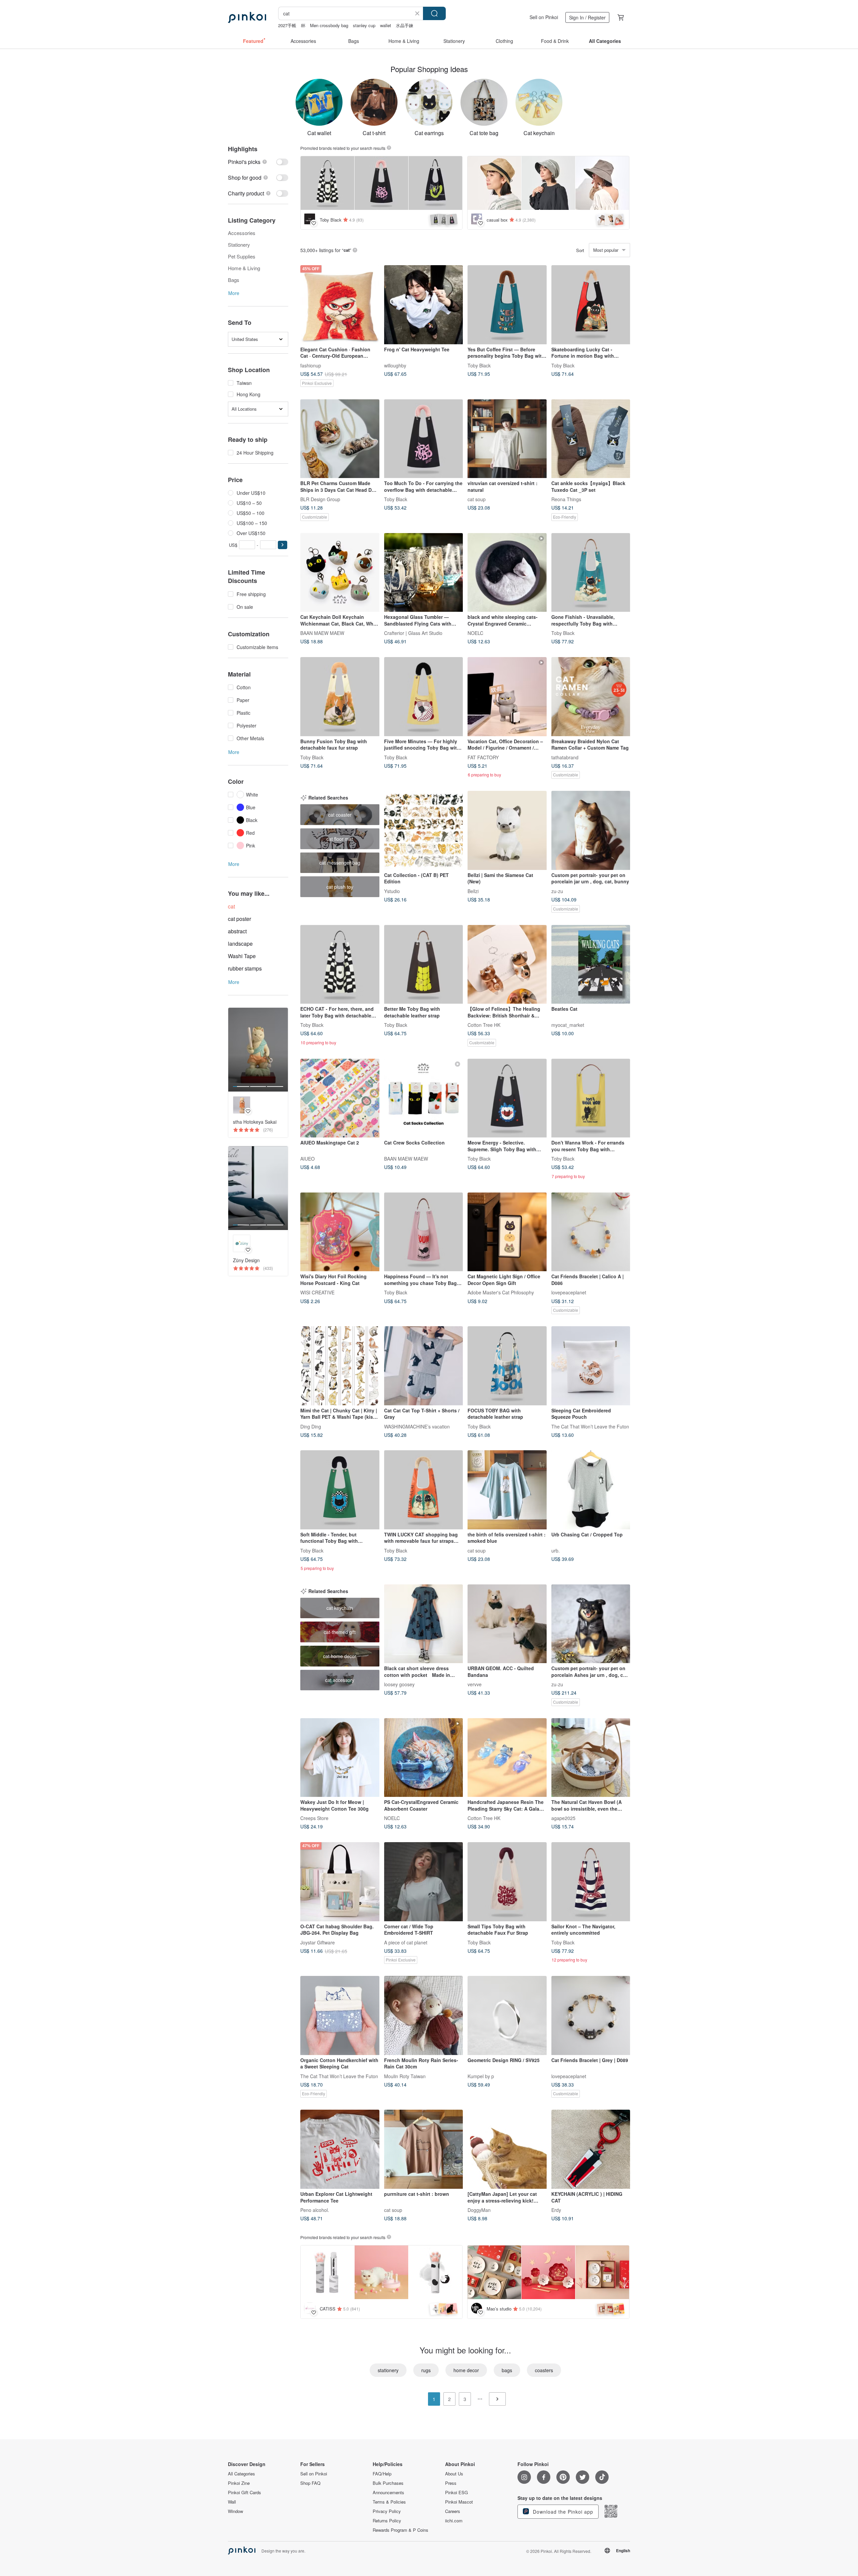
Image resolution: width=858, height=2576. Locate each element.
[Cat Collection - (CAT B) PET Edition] (424, 830)
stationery (388, 2370)
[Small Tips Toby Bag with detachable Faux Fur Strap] (507, 1882)
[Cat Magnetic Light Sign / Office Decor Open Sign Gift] (507, 1232)
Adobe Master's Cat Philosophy (501, 1292)
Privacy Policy (387, 2511)
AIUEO (308, 1159)
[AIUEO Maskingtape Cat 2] (340, 1098)
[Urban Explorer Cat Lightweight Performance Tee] (340, 2149)
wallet (386, 25)
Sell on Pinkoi (544, 17)
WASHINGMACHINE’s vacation (417, 1426)
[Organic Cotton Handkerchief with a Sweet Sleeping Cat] (340, 2015)
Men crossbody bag (329, 25)
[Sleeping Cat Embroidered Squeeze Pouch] (591, 1366)
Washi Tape (242, 956)
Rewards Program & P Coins (401, 2530)
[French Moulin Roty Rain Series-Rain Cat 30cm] (424, 2015)
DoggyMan (479, 2210)
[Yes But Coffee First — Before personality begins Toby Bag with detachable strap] (507, 305)
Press (451, 2483)
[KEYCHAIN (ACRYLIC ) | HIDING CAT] (591, 2149)
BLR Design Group (320, 499)
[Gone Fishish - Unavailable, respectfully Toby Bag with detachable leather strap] (591, 573)
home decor (466, 2370)
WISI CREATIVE (317, 1292)
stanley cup (364, 25)
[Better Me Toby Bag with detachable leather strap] (424, 964)
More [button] (234, 293)
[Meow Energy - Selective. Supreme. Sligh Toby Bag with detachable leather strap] (507, 1098)
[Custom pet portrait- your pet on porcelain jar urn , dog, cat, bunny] (591, 830)
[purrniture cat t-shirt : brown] (424, 2149)
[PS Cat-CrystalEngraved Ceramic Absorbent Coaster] (424, 1758)
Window (235, 2511)
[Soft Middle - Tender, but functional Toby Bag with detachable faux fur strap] (340, 1490)
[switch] (258, 162)
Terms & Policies (389, 2502)
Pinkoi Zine (239, 2483)
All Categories (241, 2474)
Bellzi (473, 891)
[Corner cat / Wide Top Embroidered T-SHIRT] (424, 1882)
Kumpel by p (481, 2076)
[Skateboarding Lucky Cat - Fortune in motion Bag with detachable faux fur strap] (591, 305)
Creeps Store (314, 1818)
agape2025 (563, 1818)
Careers (453, 2511)
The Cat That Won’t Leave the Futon (590, 1426)
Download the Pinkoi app (562, 2512)
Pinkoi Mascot (459, 2502)
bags (507, 2370)
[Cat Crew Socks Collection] (424, 1098)
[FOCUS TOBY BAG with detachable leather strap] (507, 1366)
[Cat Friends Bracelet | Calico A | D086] (591, 1232)
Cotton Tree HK (484, 1025)
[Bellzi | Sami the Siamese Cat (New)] (507, 830)
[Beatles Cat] (591, 964)
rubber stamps (245, 968)
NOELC (475, 633)
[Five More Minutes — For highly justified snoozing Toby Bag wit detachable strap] (424, 697)
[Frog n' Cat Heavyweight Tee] (424, 305)
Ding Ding (311, 1426)
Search (434, 13)
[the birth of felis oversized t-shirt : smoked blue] (507, 1490)
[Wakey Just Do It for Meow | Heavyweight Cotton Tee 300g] (340, 1758)
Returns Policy (387, 2521)
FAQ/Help (382, 2474)
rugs (426, 2370)
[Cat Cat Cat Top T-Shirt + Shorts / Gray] (424, 1366)
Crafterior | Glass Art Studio (413, 633)
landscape (240, 944)
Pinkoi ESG (456, 2493)
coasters (544, 2370)
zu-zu (557, 891)
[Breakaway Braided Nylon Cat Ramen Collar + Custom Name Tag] (591, 697)
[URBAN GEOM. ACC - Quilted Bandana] (507, 1624)
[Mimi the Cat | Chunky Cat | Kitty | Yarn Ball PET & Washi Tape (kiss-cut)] (340, 1366)
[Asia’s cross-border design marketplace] (247, 17)
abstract (237, 931)
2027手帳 (287, 25)
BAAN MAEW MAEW (322, 633)
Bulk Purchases (388, 2483)
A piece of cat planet (406, 1942)
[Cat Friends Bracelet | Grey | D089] (591, 2015)
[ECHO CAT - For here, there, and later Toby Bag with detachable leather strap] (340, 964)
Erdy (556, 2210)
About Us (454, 2474)
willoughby (395, 365)
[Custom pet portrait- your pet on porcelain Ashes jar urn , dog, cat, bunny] (591, 1624)
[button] (283, 545)
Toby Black (479, 365)
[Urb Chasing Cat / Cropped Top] (591, 1490)
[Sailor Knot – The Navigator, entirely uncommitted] (591, 1882)
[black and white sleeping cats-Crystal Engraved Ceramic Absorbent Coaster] (507, 573)
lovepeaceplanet (569, 1292)
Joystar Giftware (318, 1942)
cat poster (239, 919)
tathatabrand (565, 757)
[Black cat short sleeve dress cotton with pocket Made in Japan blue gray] (424, 1624)
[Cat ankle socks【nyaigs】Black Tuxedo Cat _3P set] (591, 439)
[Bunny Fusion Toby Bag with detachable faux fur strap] (340, 697)
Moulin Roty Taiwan (405, 2076)
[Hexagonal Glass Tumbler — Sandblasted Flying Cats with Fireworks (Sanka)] (424, 573)
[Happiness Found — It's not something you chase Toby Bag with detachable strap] (424, 1232)
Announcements (388, 2493)
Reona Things (566, 499)
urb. (556, 1550)
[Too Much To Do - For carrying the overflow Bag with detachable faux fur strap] (424, 439)
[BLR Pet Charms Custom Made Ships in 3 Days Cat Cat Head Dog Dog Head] (340, 439)
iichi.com (454, 2521)
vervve (475, 1684)
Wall (232, 2502)
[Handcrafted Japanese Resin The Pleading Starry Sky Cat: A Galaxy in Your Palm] (507, 1758)
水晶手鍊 (405, 25)
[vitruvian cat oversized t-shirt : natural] (507, 439)
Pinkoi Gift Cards (244, 2493)
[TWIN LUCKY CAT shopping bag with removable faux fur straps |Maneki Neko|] (424, 1490)
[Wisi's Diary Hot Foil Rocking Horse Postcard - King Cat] (340, 1232)
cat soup (477, 499)
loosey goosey (399, 1684)
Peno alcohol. (315, 2210)
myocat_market (568, 1025)
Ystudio (392, 891)
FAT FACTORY (483, 757)
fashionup (311, 365)
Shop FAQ (310, 2483)
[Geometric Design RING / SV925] (507, 2015)
